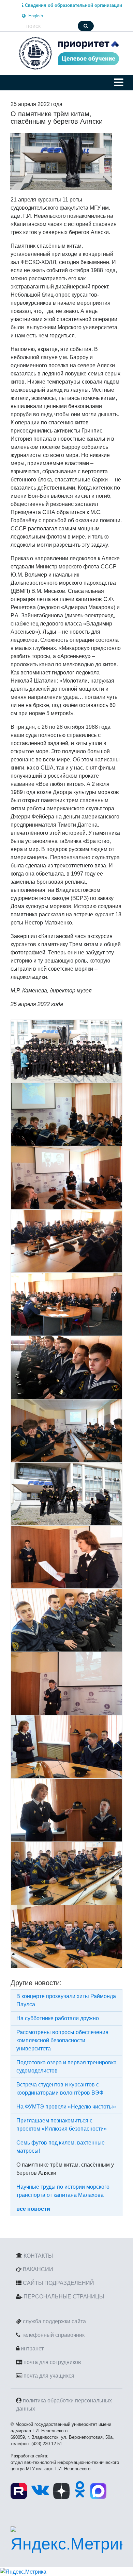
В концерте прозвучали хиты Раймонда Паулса (66, 2000)
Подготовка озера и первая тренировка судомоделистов (66, 2067)
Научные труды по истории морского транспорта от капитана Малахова (63, 2191)
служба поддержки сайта (54, 2321)
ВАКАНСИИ (38, 2269)
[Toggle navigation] (119, 83)
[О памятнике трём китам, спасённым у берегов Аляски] (61, 162)
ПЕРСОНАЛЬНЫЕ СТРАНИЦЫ (64, 2297)
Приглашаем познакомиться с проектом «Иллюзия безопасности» (62, 2125)
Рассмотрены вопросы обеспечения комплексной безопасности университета (62, 2040)
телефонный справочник (53, 2335)
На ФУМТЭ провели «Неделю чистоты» (66, 2107)
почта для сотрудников (52, 2362)
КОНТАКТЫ (38, 2256)
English (35, 16)
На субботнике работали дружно (58, 2018)
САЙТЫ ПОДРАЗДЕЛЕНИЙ (58, 2283)
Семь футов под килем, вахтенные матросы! (61, 2147)
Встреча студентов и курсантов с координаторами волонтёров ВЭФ (60, 2089)
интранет (32, 2349)
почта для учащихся (49, 2376)
